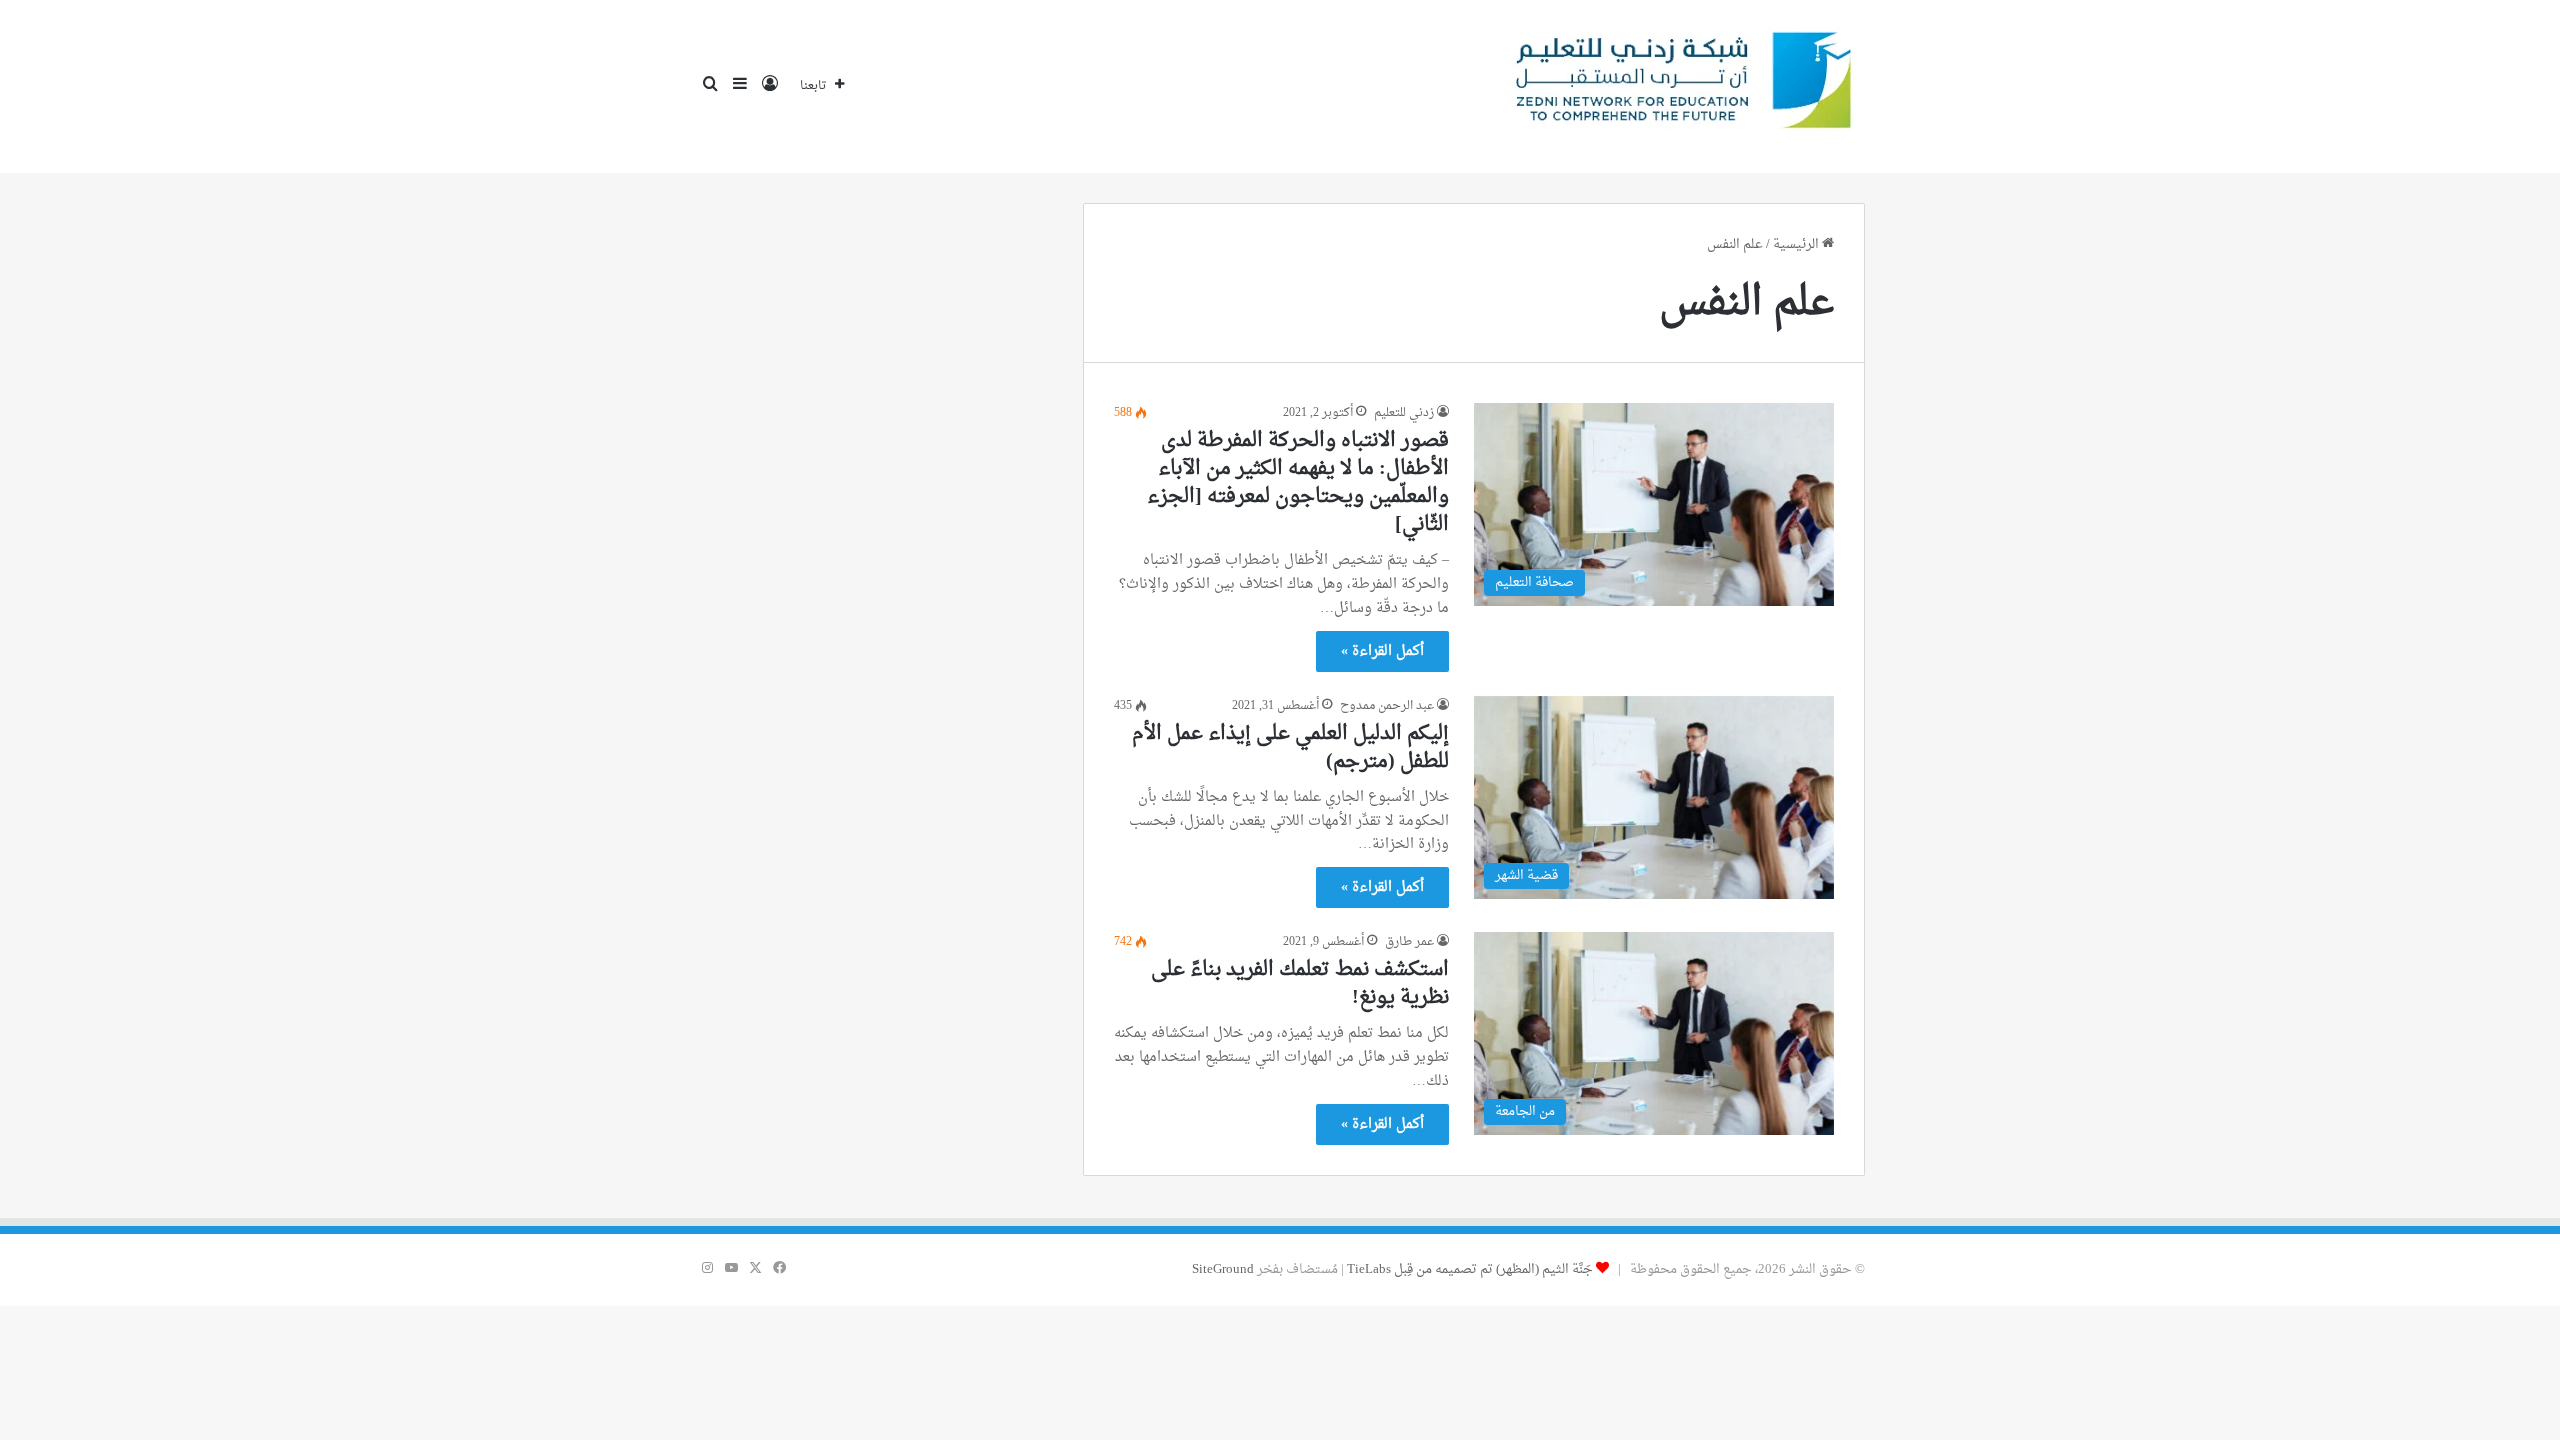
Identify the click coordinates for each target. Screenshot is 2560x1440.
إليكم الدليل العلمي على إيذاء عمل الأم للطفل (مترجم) (1290, 748)
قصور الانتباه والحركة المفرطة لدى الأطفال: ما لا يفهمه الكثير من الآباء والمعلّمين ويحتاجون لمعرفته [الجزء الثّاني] (1298, 483)
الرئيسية (1797, 244)
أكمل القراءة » (1382, 651)
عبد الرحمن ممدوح (1387, 706)
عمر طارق (1409, 942)
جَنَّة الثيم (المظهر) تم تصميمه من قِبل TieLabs (1470, 1269)
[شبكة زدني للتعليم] (1676, 86)
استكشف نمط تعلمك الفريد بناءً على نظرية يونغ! (1300, 984)
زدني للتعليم (1404, 413)
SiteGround (1223, 1269)
